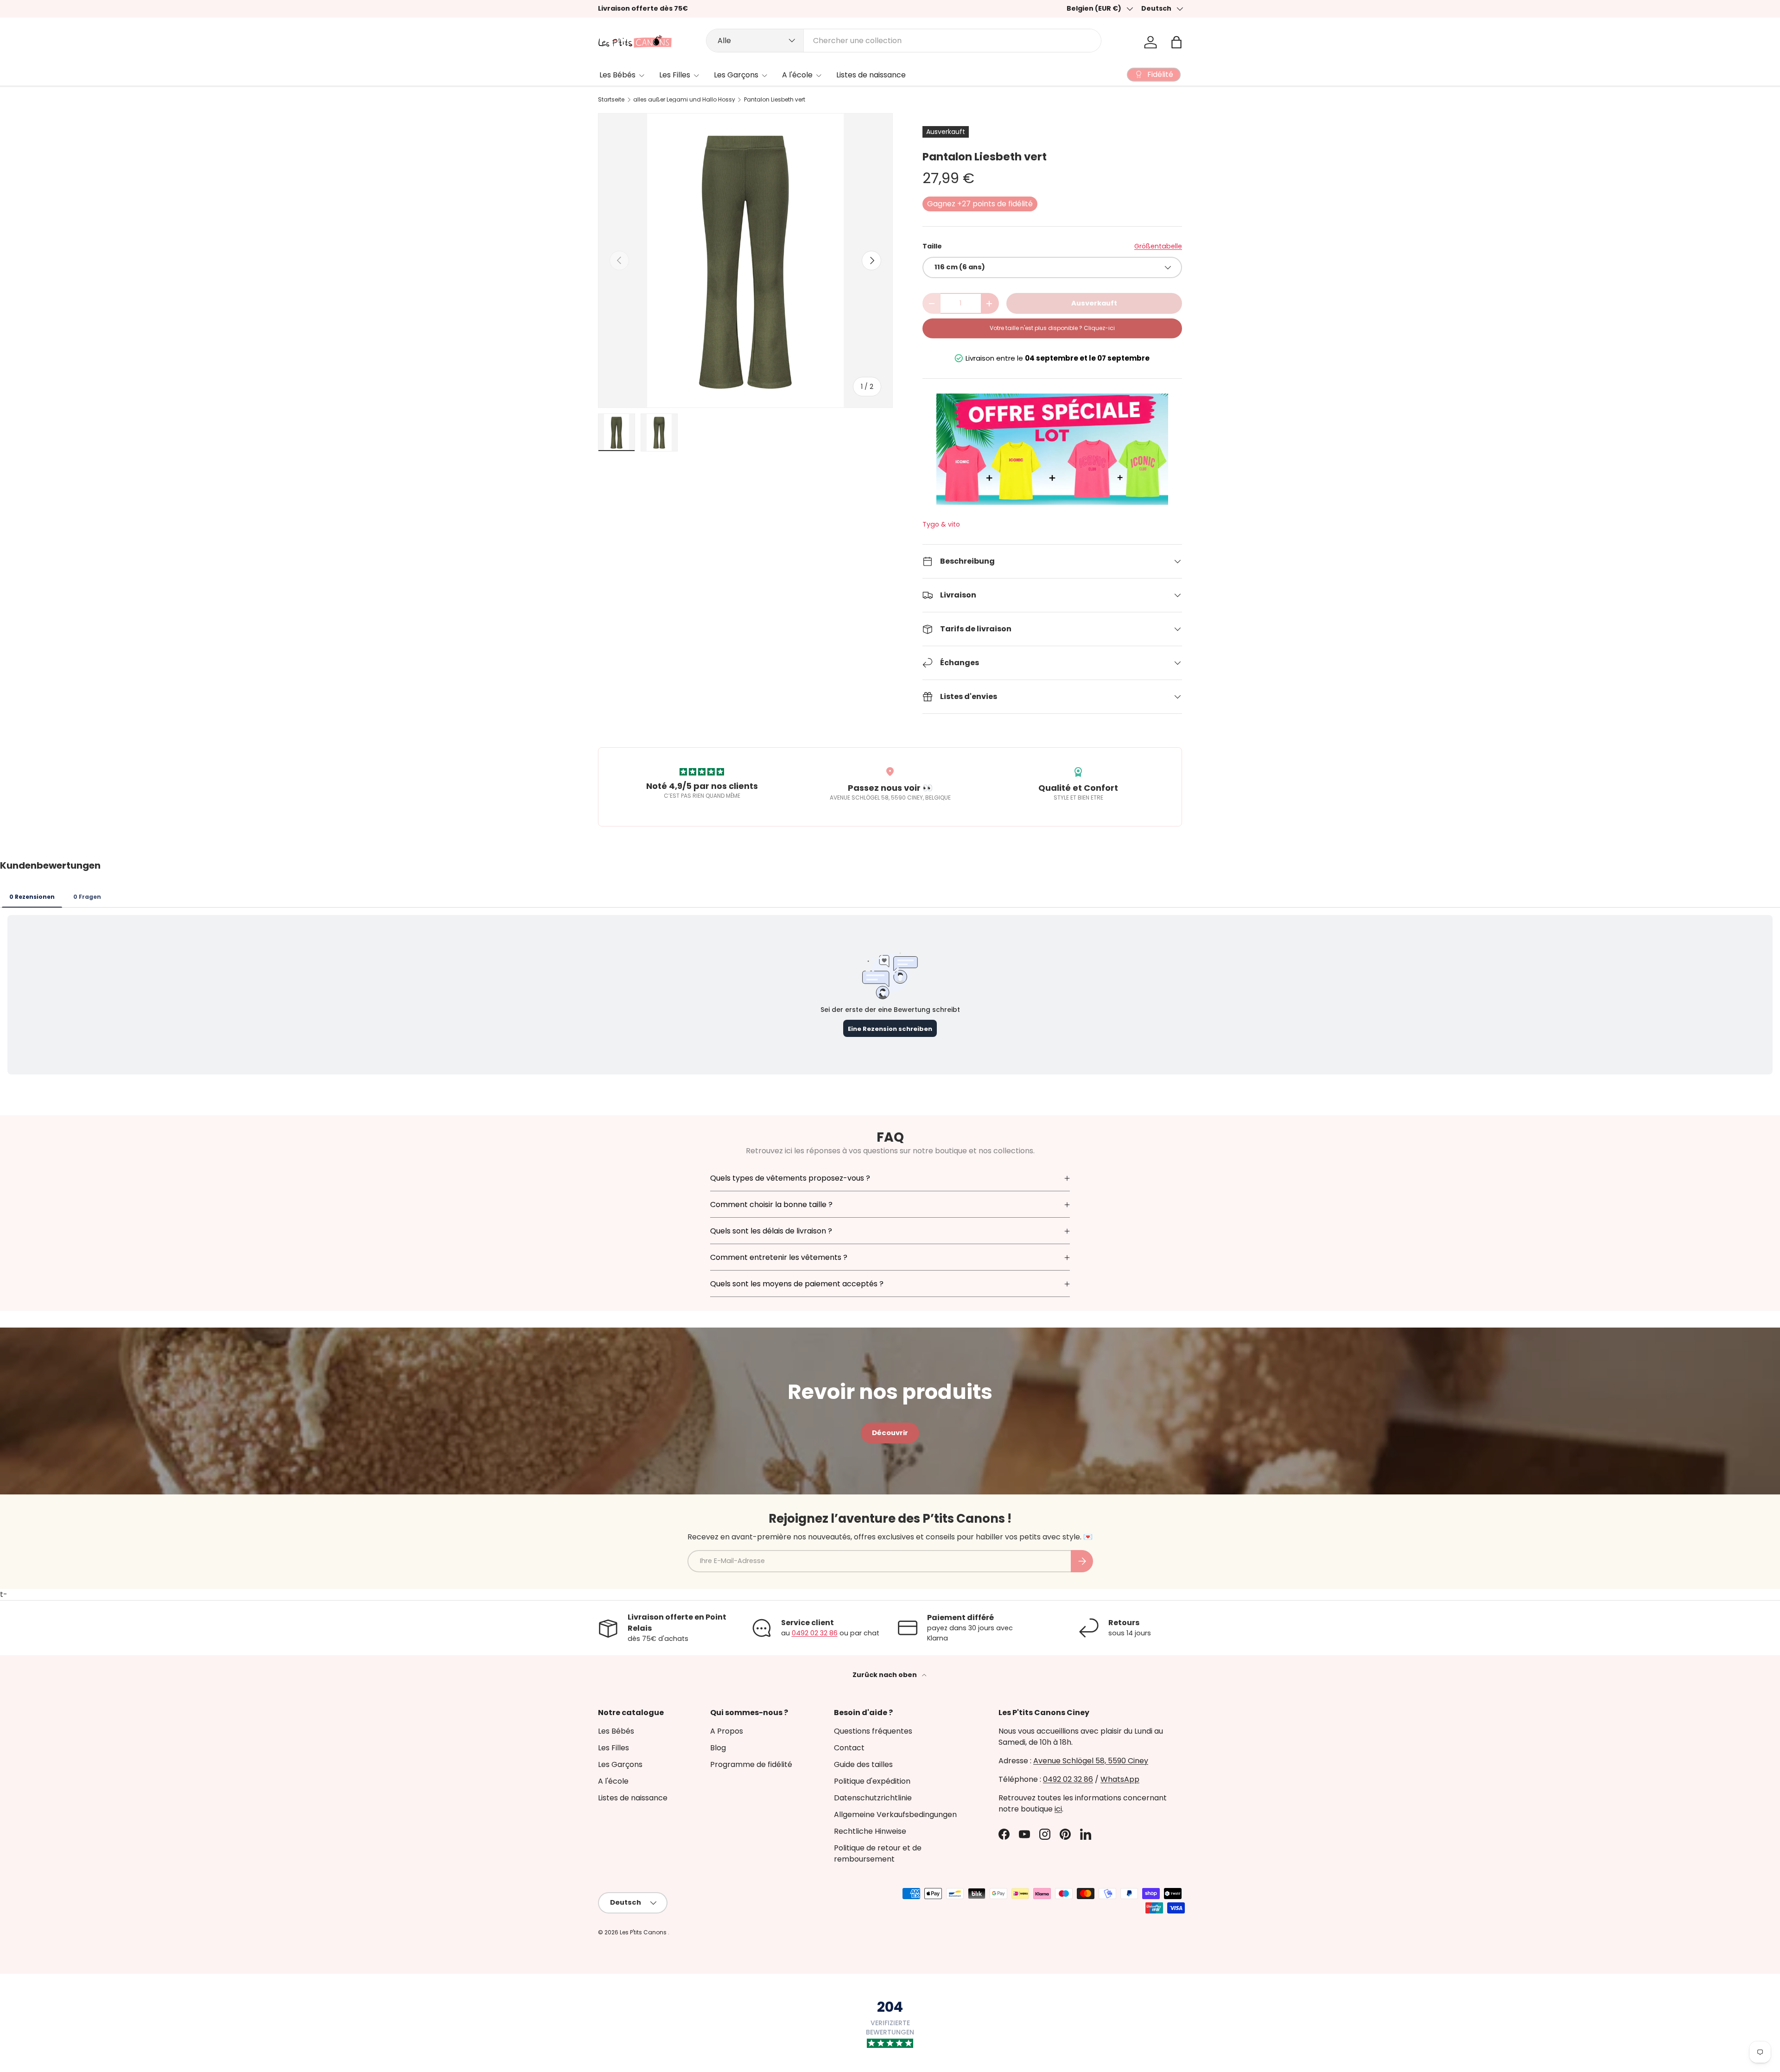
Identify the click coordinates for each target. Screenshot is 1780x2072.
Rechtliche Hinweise (870, 1831)
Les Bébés (617, 75)
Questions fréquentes (873, 1731)
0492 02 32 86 (815, 1633)
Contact (849, 1748)
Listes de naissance (871, 75)
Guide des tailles (863, 1764)
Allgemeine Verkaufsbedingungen (895, 1815)
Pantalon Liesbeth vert (775, 100)
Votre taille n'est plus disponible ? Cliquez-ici (1052, 328)
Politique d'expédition (872, 1781)
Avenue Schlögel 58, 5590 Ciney (1091, 1761)
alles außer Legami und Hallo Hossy (684, 100)
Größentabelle (1158, 246)
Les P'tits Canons (644, 1932)
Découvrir (890, 1433)
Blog (718, 1748)
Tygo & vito (941, 524)
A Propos (727, 1731)
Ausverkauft (1094, 303)
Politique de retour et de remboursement (878, 1853)
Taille (932, 246)
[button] (1176, 42)
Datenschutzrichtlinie (873, 1798)
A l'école (797, 75)
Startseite (611, 100)
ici (1058, 1809)
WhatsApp (1120, 1779)
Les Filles (675, 75)
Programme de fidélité (751, 1764)
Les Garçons (736, 75)
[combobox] (904, 41)
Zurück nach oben (885, 1675)
